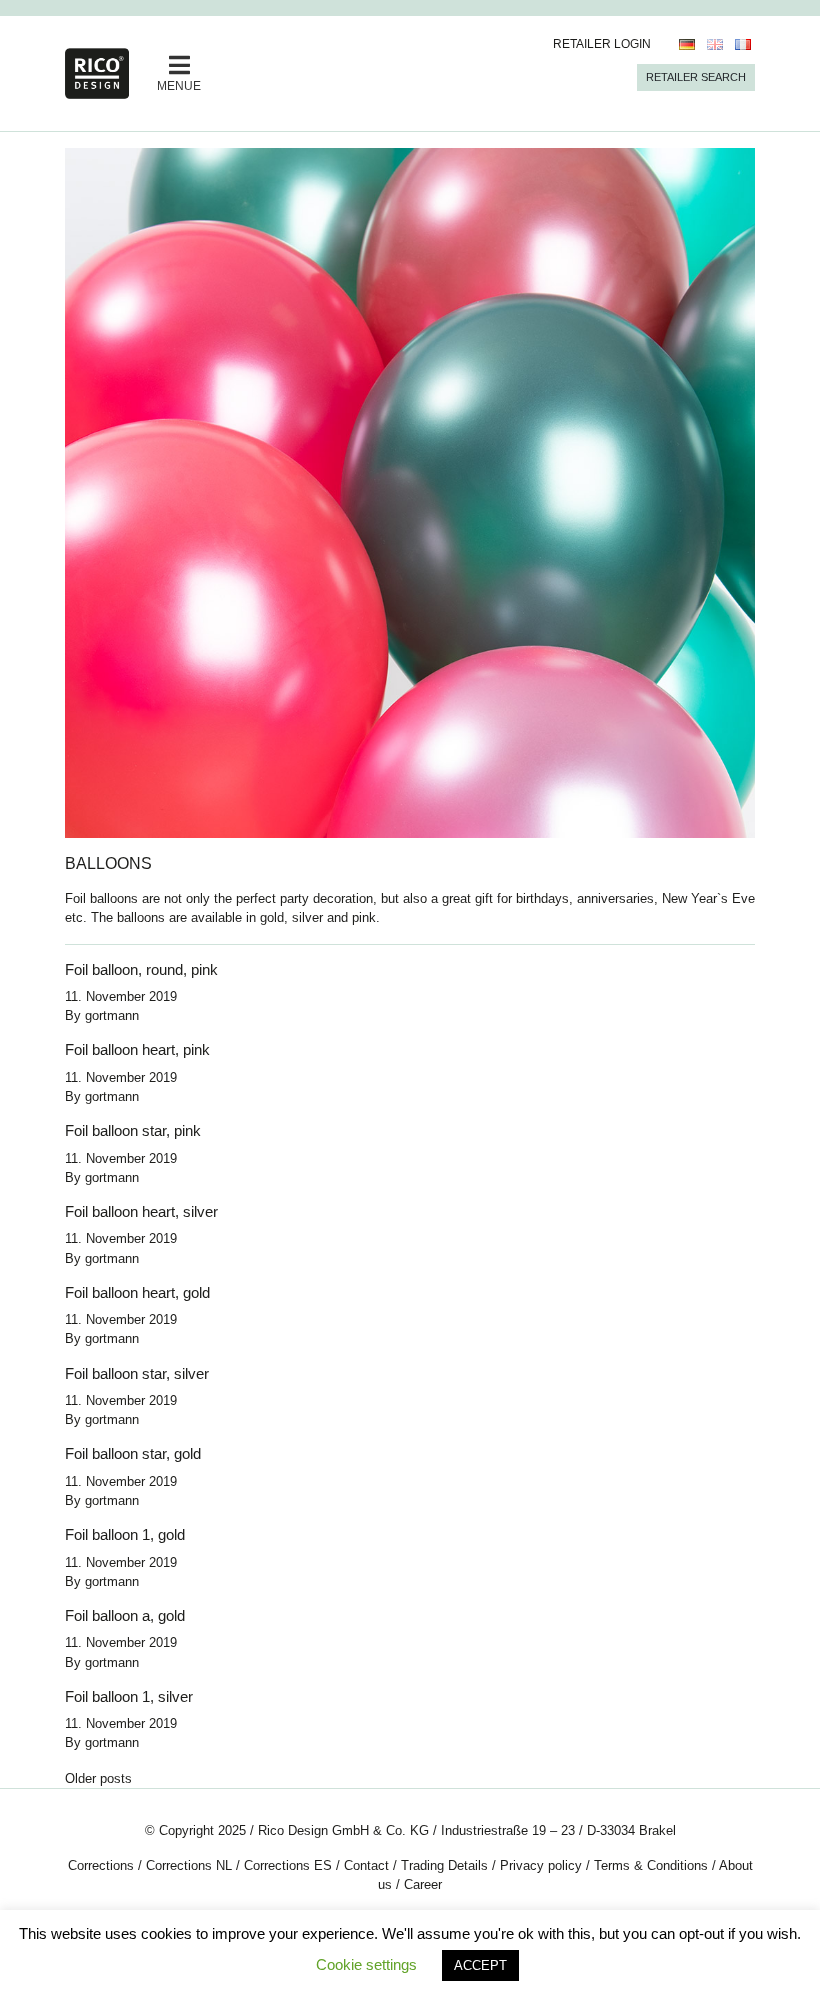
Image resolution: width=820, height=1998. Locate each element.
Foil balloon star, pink (133, 1130)
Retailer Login (602, 44)
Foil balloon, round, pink (141, 969)
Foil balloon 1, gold (125, 1534)
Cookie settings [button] (366, 1964)
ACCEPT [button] (480, 1965)
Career (423, 1884)
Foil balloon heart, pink (137, 1049)
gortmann (112, 1015)
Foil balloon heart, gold (137, 1292)
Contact (366, 1865)
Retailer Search (696, 77)
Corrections (101, 1865)
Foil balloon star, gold (133, 1453)
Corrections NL (189, 1865)
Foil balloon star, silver (137, 1373)
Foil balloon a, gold (125, 1615)
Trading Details (444, 1865)
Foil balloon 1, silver (129, 1696)
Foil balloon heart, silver (141, 1211)
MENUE (179, 86)
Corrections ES (288, 1865)
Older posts (98, 1778)
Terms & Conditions (651, 1865)
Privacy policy (541, 1865)
